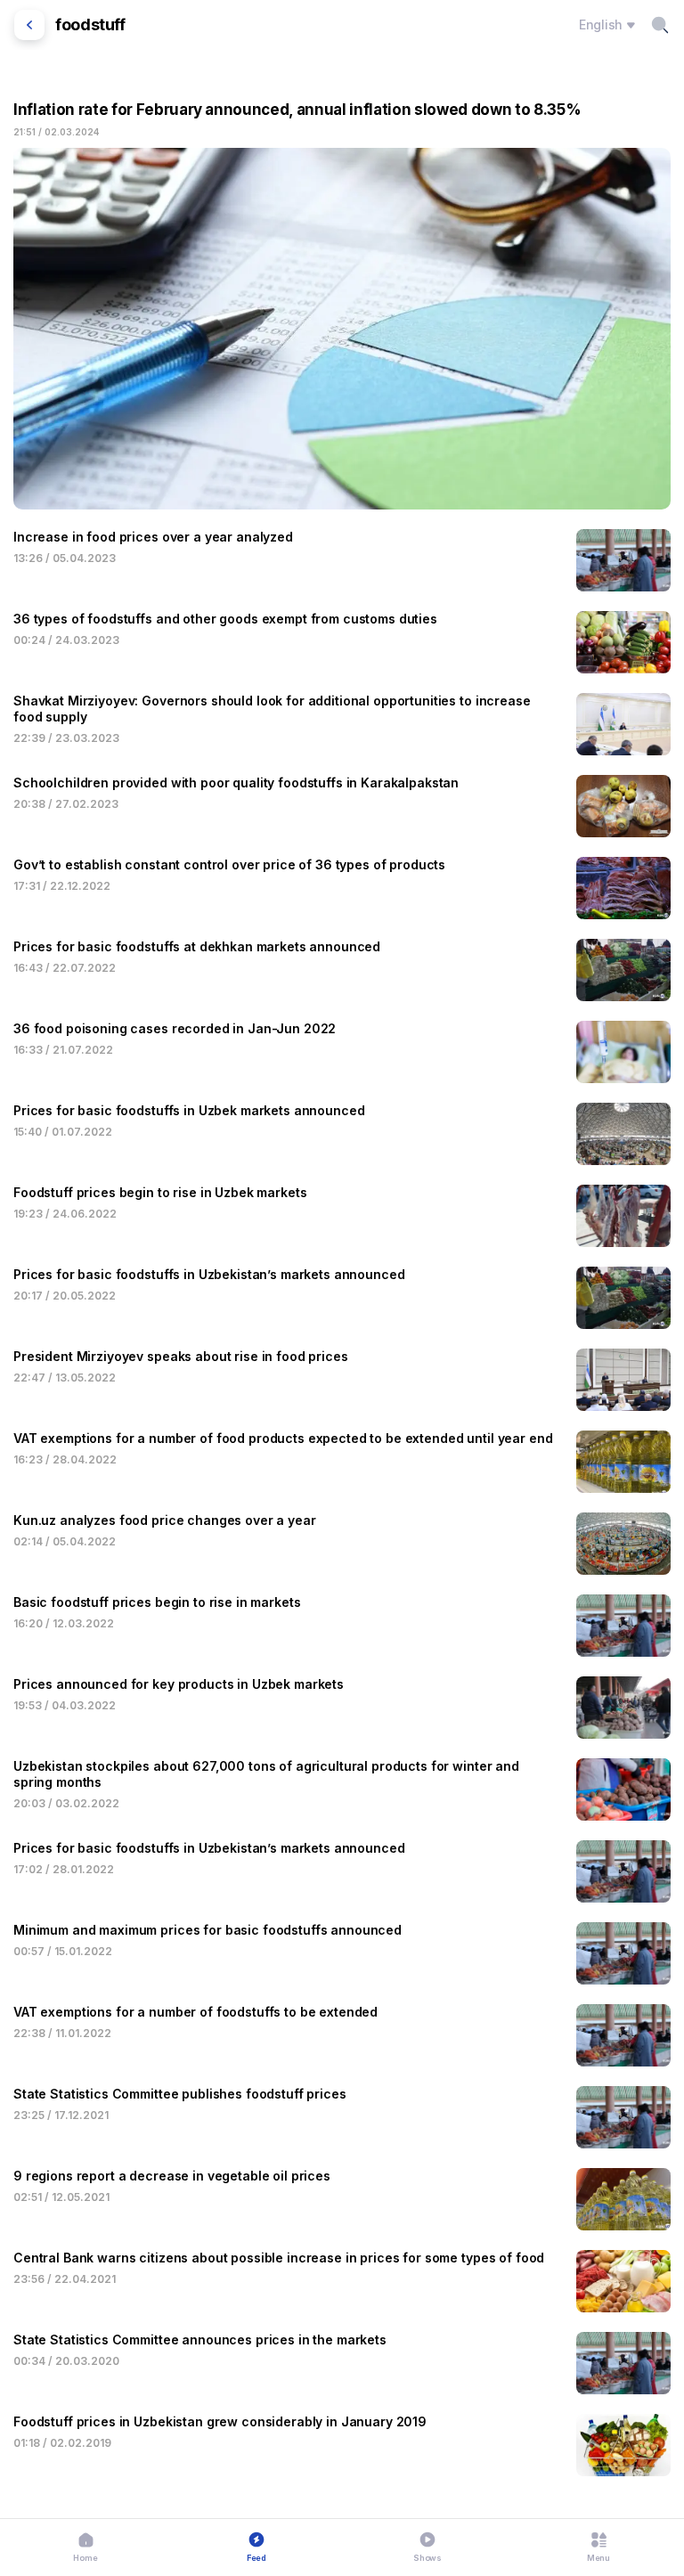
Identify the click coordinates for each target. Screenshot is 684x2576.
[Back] (29, 25)
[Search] (660, 25)
